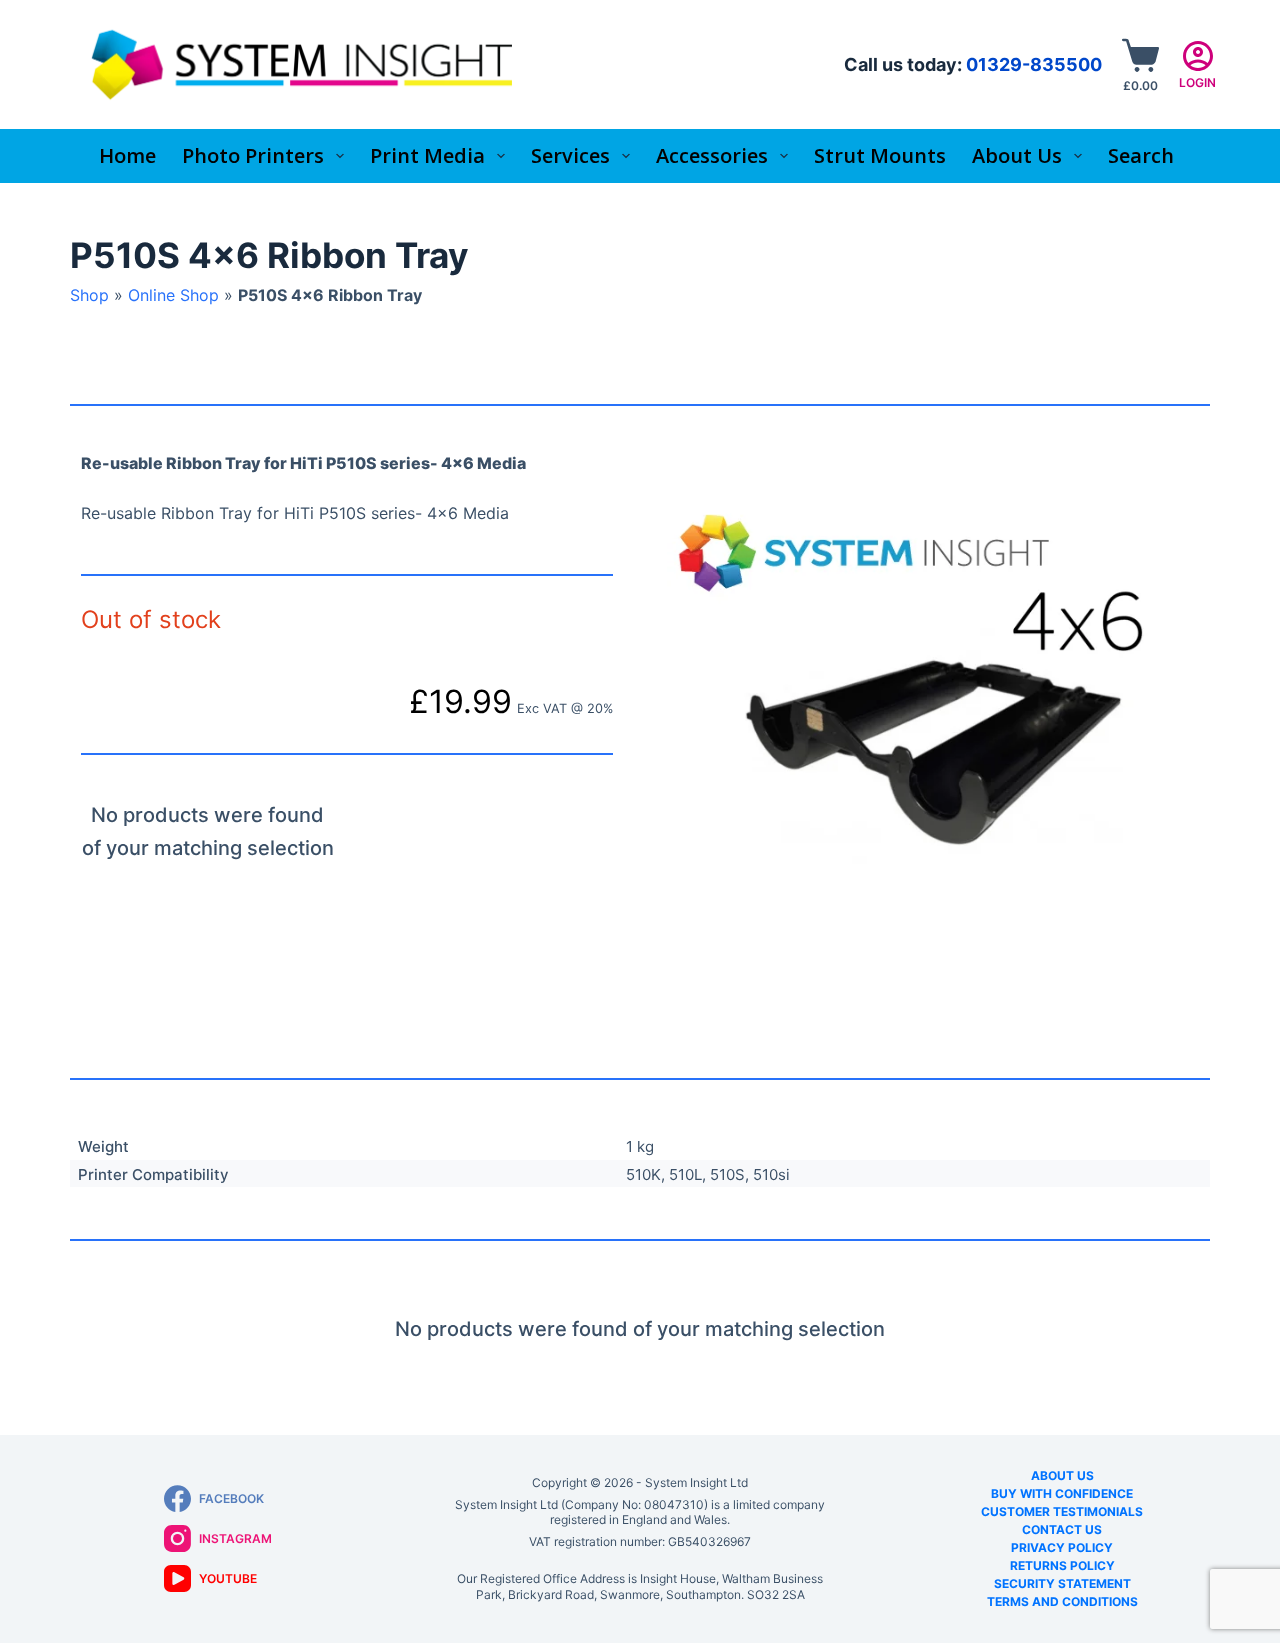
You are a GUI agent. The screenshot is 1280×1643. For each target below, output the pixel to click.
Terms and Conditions (1062, 1601)
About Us (1062, 1475)
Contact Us (1062, 1529)
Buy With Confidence (1062, 1493)
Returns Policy (1062, 1565)
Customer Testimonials (1062, 1511)
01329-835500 (1034, 64)
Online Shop (173, 295)
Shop (89, 295)
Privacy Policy (1062, 1547)
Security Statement (1062, 1583)
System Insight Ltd (696, 1482)
